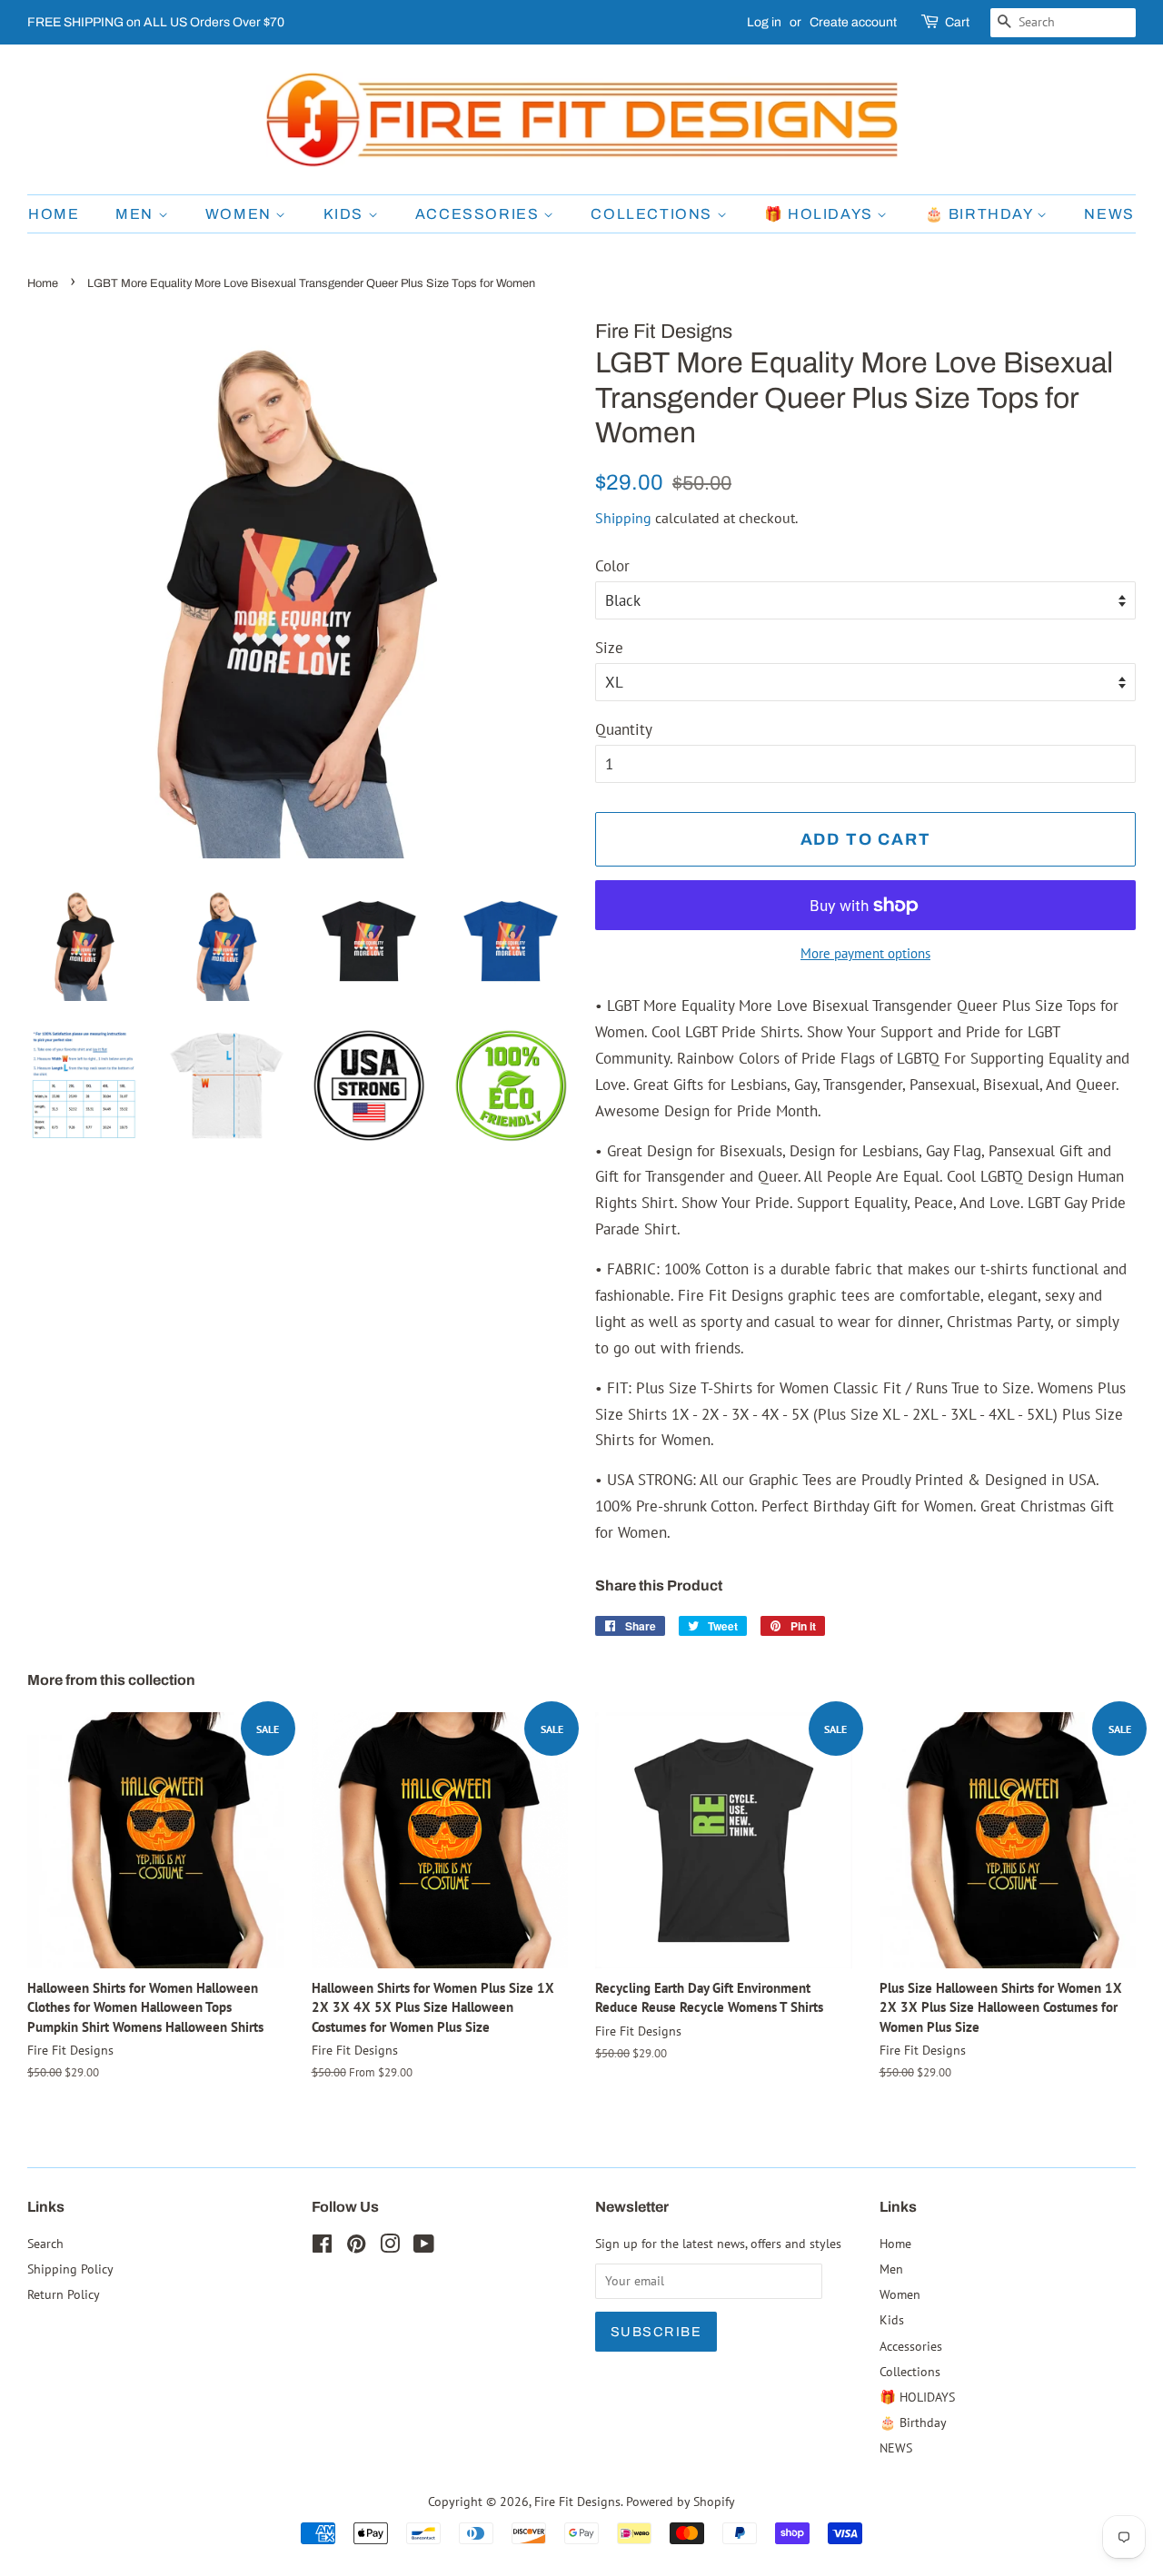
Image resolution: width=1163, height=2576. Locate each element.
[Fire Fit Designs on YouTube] (424, 2247)
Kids (346, 214)
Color (612, 566)
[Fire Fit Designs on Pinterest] (356, 2247)
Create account (853, 22)
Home (54, 214)
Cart (957, 22)
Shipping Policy (70, 2269)
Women (241, 214)
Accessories (479, 214)
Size (609, 648)
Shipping (623, 518)
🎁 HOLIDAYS (821, 214)
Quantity (624, 729)
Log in (764, 22)
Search (45, 2243)
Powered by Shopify (681, 2501)
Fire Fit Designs (577, 2501)
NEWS (1109, 214)
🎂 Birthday (981, 214)
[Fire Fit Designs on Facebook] (322, 2247)
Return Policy (64, 2294)
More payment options (865, 953)
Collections (653, 214)
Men (136, 214)
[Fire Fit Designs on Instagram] (390, 2247)
